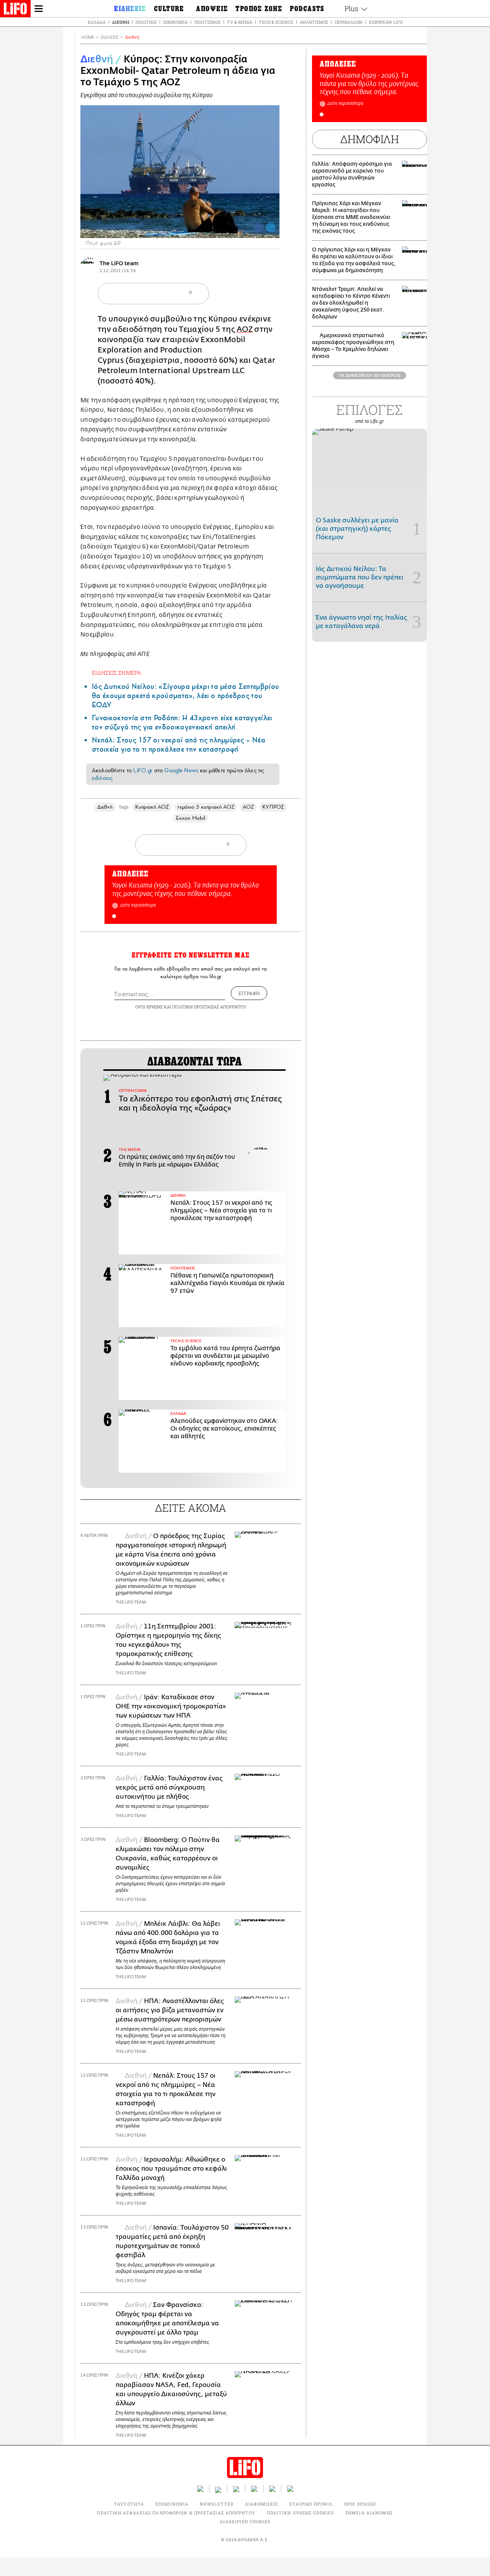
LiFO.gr (143, 770)
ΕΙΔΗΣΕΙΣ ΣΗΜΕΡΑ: (117, 673)
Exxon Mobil (191, 818)
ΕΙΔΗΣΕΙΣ (110, 37)
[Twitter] (271, 227)
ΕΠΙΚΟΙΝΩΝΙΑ (172, 2504)
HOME (88, 37)
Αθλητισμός (314, 22)
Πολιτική (146, 22)
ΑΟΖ (245, 329)
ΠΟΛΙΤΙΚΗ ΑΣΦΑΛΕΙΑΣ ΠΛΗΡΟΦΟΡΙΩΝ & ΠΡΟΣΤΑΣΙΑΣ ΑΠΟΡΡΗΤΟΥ (176, 2513)
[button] (114, 916)
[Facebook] (259, 227)
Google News (181, 770)
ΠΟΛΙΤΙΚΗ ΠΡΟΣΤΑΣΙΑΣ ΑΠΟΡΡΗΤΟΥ (209, 1007)
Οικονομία (175, 22)
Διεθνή (121, 22)
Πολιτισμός (207, 22)
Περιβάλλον (349, 22)
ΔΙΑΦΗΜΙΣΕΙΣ (261, 2504)
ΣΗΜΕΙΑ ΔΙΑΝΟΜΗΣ (369, 2513)
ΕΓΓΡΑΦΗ (249, 993)
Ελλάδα (97, 22)
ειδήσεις (102, 778)
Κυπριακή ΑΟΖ (152, 807)
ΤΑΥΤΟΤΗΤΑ (129, 2504)
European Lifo (386, 22)
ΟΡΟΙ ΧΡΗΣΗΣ (149, 1007)
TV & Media (240, 22)
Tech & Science (276, 22)
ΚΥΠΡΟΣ (273, 807)
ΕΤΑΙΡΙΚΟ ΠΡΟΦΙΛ (311, 2504)
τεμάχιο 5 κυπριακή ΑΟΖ (206, 807)
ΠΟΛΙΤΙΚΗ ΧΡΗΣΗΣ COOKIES (300, 2513)
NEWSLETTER (217, 2504)
